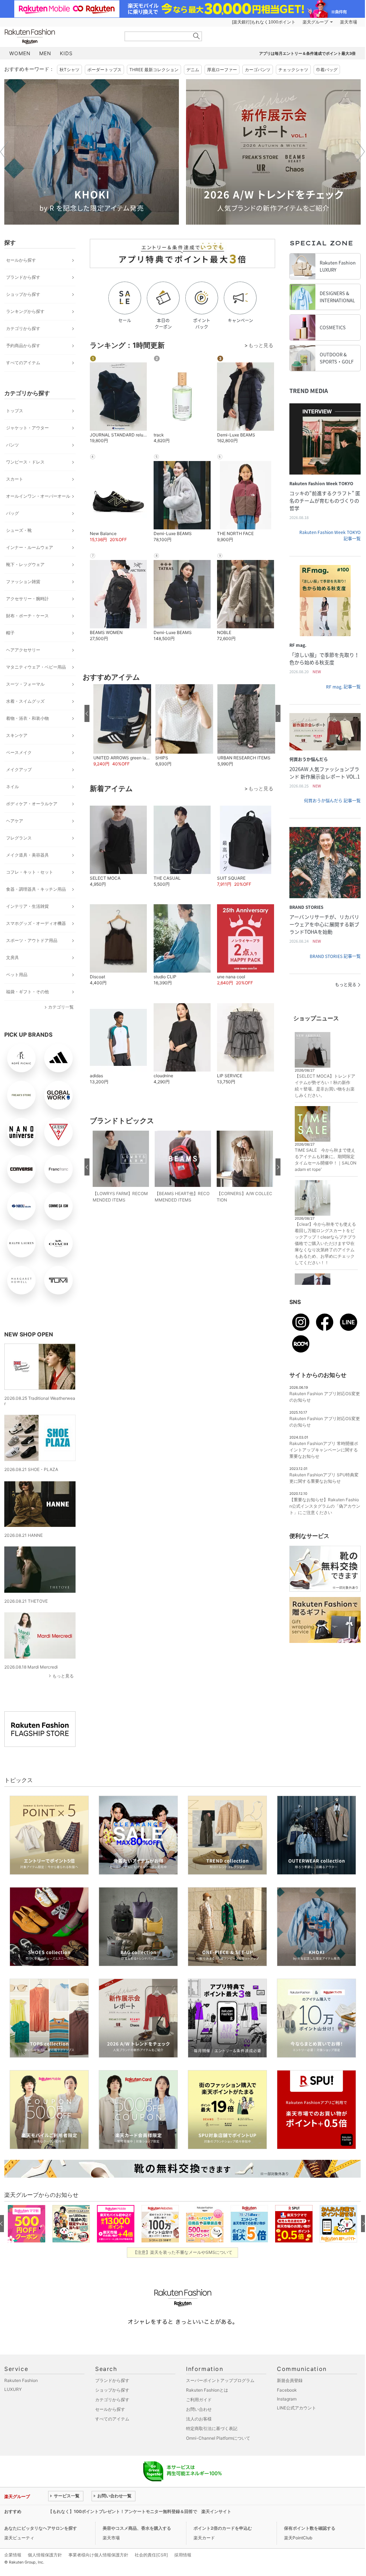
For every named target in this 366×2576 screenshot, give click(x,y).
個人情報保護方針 (45, 2555)
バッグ (12, 513)
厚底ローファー (222, 70)
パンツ (12, 445)
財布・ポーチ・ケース (27, 616)
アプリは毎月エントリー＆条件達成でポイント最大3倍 (307, 53)
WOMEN (20, 53)
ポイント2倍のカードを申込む (223, 2528)
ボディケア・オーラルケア (32, 804)
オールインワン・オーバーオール (38, 496)
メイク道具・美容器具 (27, 855)
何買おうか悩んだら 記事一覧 (332, 801)
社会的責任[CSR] (151, 2555)
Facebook (287, 2390)
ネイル (12, 787)
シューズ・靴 (19, 530)
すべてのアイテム (23, 363)
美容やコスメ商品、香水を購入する (137, 2528)
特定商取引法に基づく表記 (212, 2428)
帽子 (10, 633)
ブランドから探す (23, 277)
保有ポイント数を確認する (310, 2528)
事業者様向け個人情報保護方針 (98, 2555)
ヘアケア (15, 821)
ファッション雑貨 (23, 582)
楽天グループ (315, 22)
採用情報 (183, 2555)
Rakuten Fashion (60, 36)
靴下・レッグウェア (25, 564)
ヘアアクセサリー (23, 650)
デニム (193, 70)
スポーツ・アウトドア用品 (32, 940)
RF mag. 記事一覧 (343, 687)
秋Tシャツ (69, 70)
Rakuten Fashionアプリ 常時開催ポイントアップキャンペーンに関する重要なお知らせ (324, 1450)
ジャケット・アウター (27, 428)
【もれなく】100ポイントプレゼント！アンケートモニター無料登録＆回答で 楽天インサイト (140, 2511)
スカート (15, 479)
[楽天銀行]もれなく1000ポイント (264, 22)
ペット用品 (17, 975)
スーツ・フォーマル (25, 684)
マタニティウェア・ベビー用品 (36, 667)
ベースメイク (19, 752)
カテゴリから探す (23, 328)
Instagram (287, 2399)
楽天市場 (349, 22)
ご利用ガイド (199, 2400)
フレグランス (19, 838)
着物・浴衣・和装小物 (27, 718)
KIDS (66, 53)
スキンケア (17, 735)
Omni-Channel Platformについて (218, 2438)
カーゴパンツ (258, 70)
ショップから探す (23, 294)
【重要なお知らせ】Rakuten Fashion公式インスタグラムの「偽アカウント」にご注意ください (325, 1506)
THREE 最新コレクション (154, 70)
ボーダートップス (104, 70)
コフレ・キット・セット (30, 872)
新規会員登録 (290, 2380)
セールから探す (21, 260)
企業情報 (13, 2555)
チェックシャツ (293, 70)
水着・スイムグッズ (25, 701)
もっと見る (63, 1676)
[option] (92, 152)
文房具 (12, 957)
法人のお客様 (199, 2419)
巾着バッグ (327, 70)
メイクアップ (19, 769)
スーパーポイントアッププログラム (220, 2380)
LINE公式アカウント (297, 2408)
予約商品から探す (23, 345)
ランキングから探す (25, 311)
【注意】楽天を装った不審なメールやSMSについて (183, 2252)
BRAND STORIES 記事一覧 (335, 956)
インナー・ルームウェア (30, 547)
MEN (45, 53)
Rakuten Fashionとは (207, 2390)
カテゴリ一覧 (61, 1007)
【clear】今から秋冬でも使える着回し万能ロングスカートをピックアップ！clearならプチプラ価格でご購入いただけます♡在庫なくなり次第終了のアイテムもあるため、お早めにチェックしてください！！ (325, 1243)
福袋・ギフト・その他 (27, 992)
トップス (15, 411)
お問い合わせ (199, 2409)
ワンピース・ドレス (25, 462)
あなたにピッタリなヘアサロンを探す (41, 2528)
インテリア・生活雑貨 (27, 906)
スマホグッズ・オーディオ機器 (36, 923)
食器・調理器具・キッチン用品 (36, 889)
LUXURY (13, 2389)
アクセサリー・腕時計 (27, 599)
